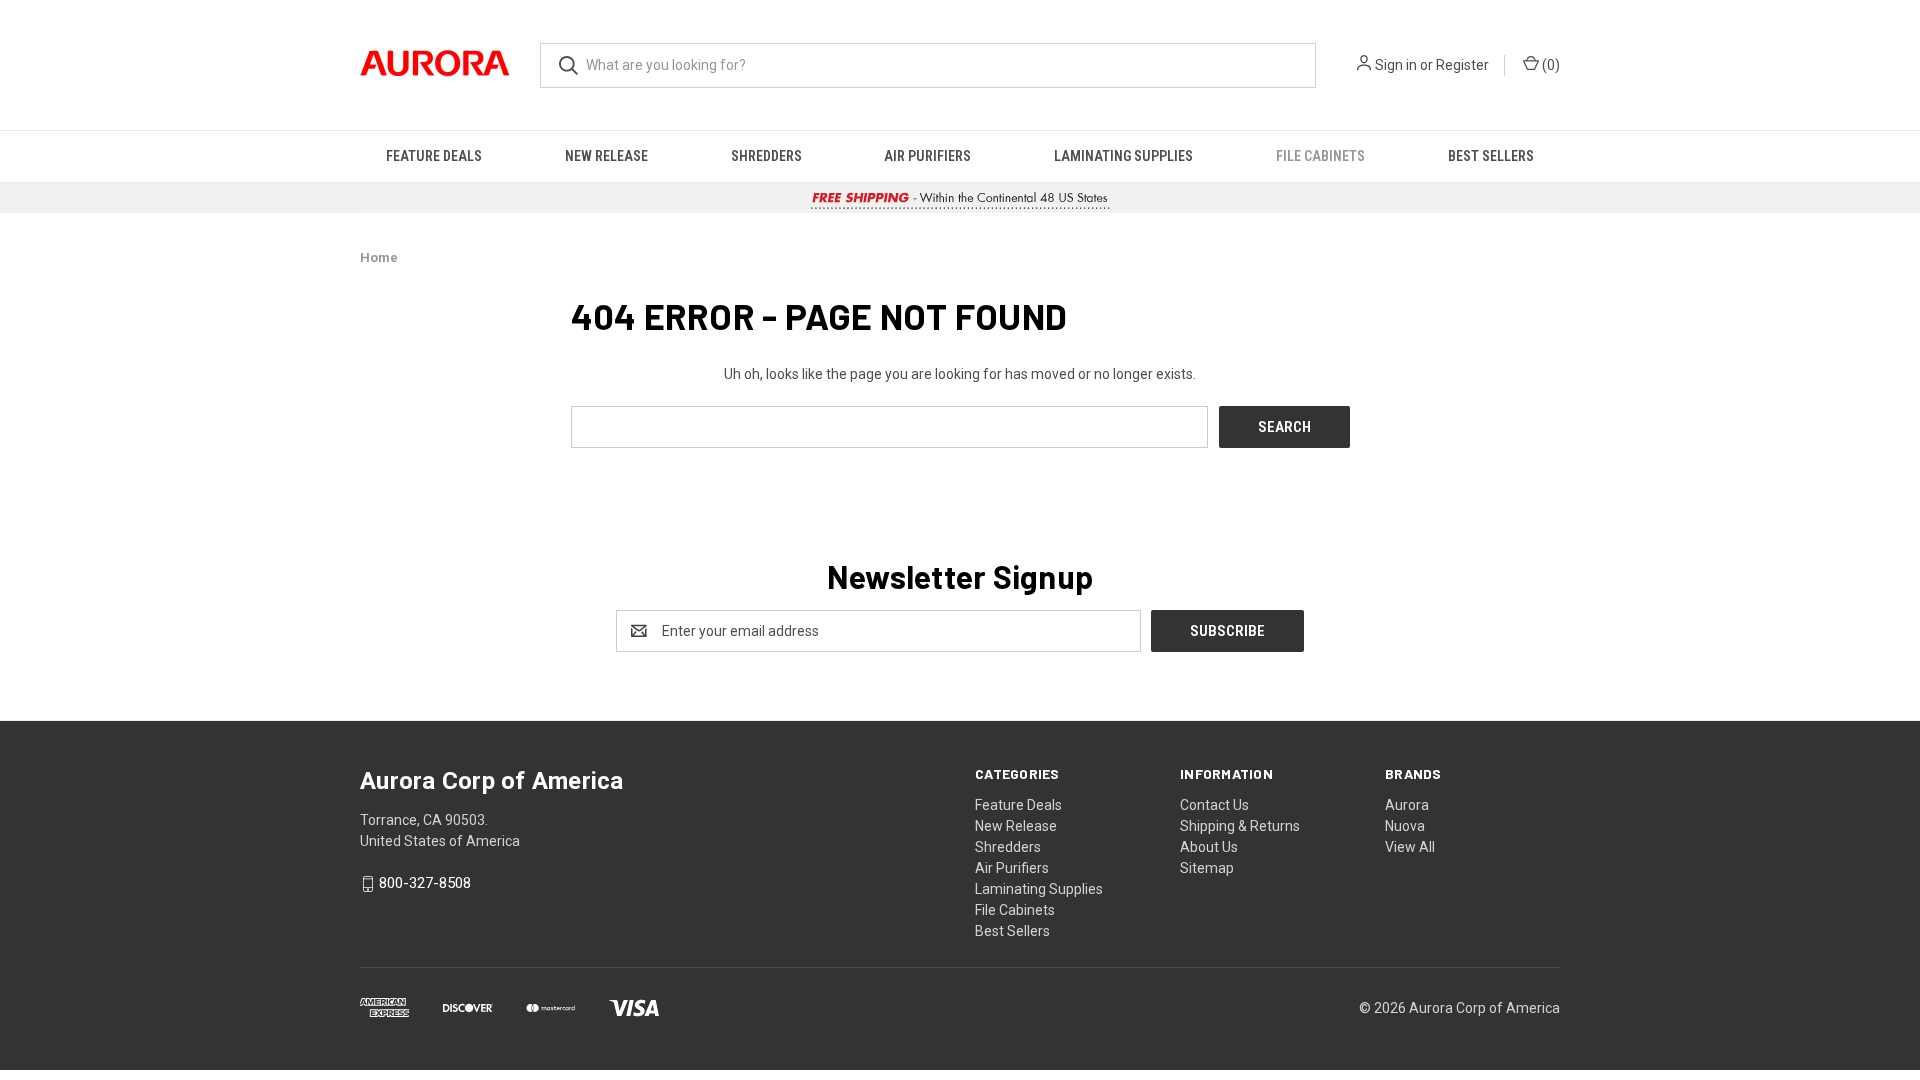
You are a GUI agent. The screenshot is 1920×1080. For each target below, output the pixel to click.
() (1549, 65)
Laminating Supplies (1123, 156)
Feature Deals (434, 156)
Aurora (1407, 805)
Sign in (1396, 65)
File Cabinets (1320, 156)
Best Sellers (1491, 156)
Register (1462, 65)
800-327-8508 (425, 884)
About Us (1209, 847)
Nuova (1405, 826)
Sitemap (1207, 868)
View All (1410, 847)
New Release (606, 156)
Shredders (766, 156)
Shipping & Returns (1240, 826)
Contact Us (1214, 805)
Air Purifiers (927, 156)
